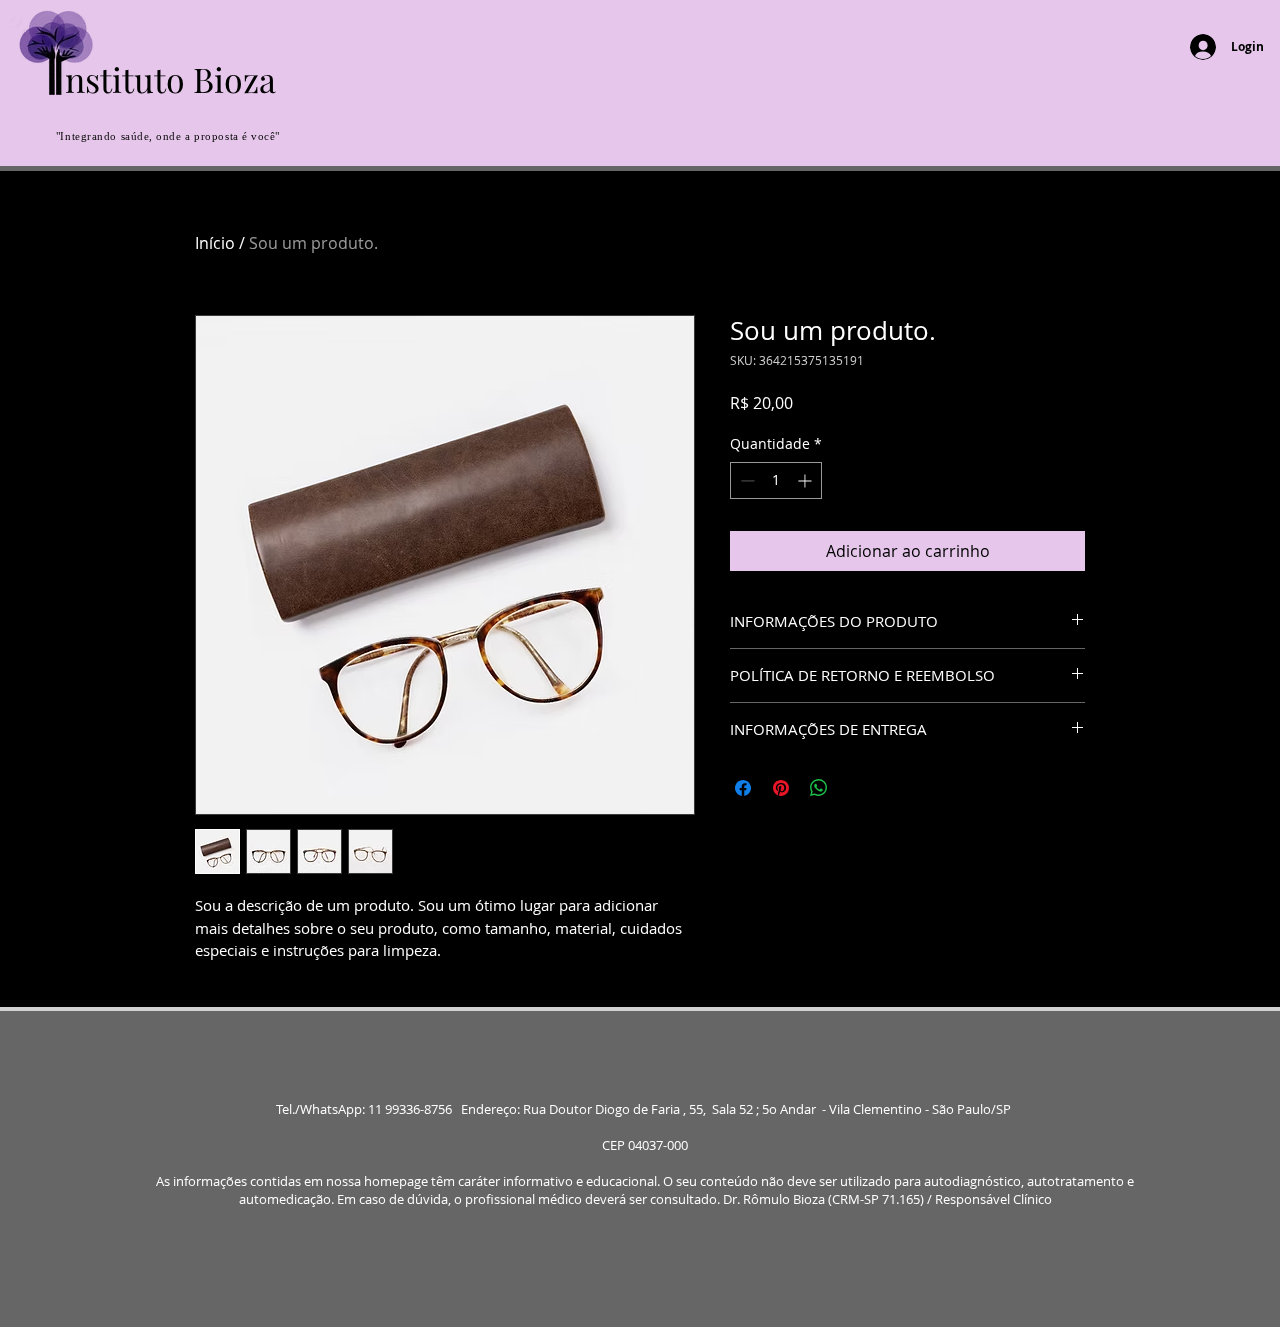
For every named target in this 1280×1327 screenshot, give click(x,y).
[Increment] (806, 480)
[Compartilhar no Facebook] (743, 788)
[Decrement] (745, 480)
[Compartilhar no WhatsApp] (819, 788)
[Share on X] (857, 788)
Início (215, 243)
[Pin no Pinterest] (781, 788)
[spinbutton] (776, 480)
